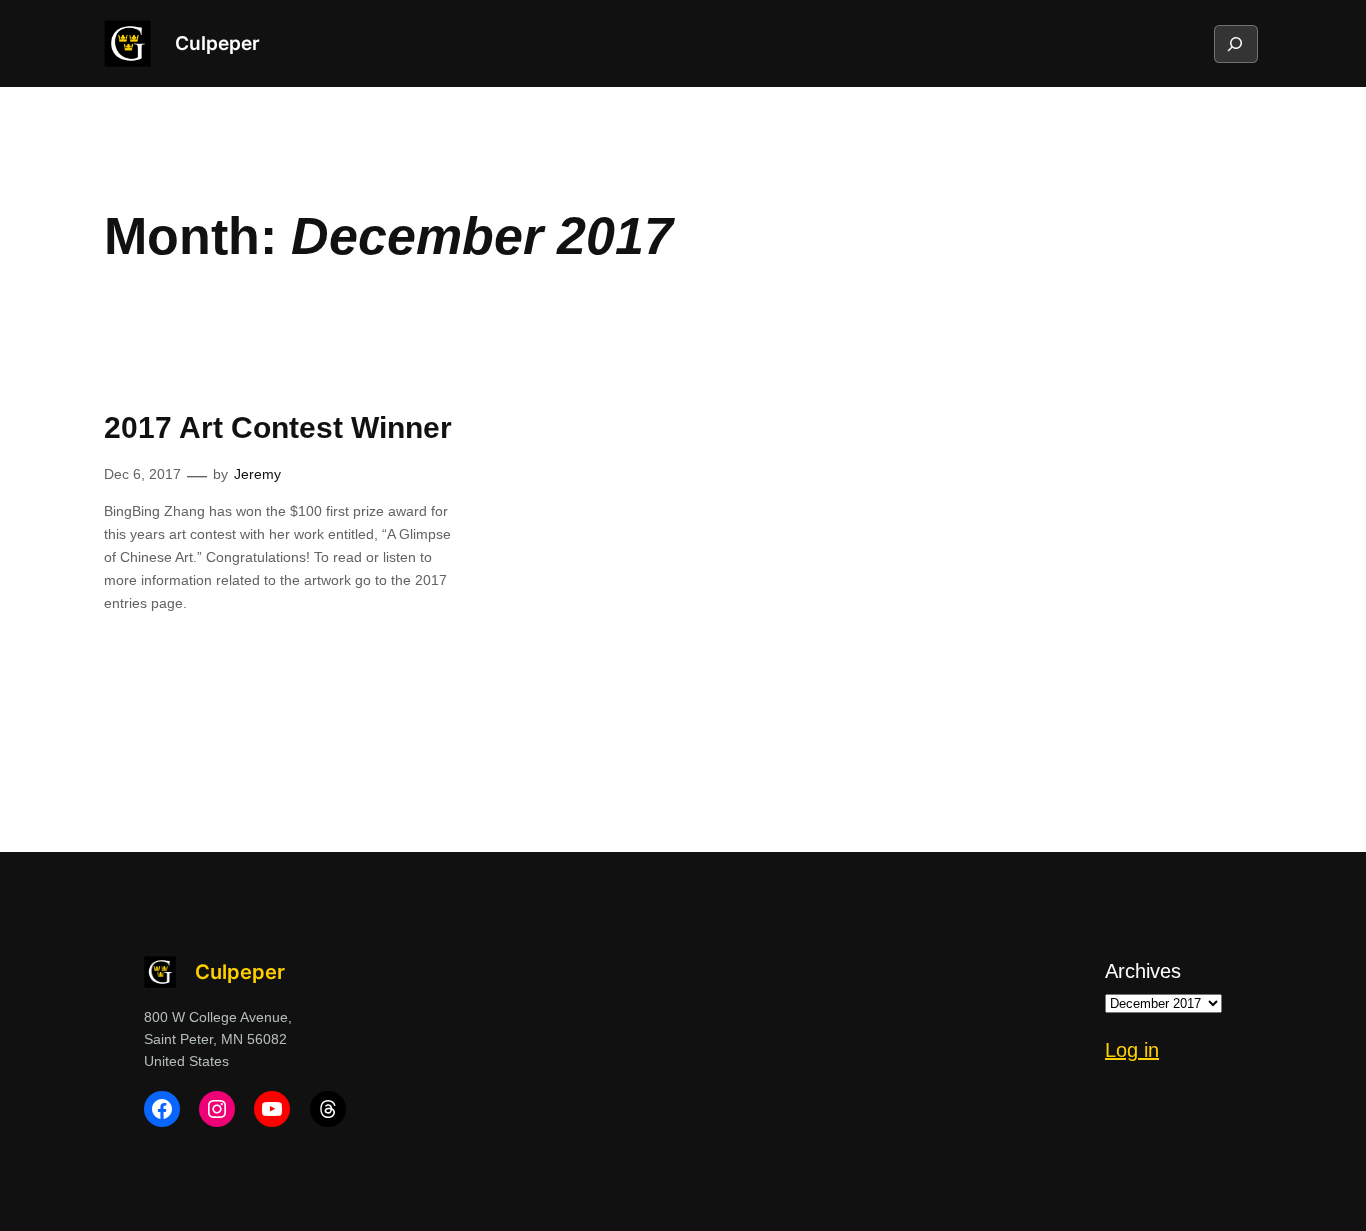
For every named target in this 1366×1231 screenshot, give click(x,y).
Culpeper (217, 43)
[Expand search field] (1235, 44)
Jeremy (257, 474)
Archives (1143, 971)
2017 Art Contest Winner (278, 427)
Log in (1132, 1050)
